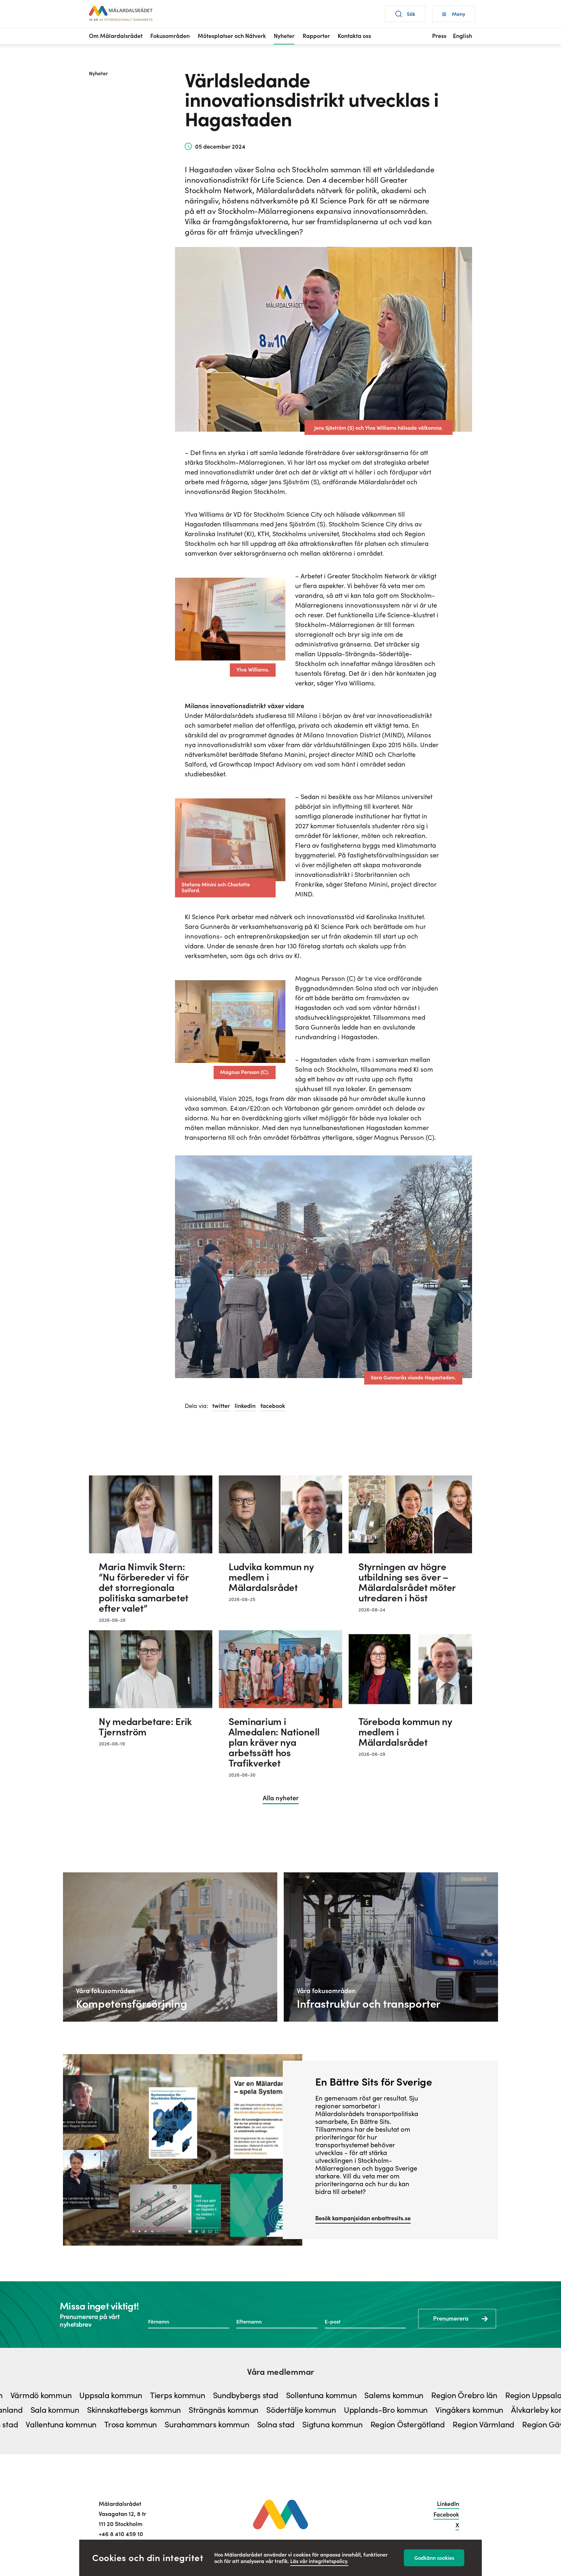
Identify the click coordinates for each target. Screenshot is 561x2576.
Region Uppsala (474, 2396)
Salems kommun (334, 2396)
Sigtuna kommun (271, 2425)
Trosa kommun (69, 2425)
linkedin (245, 1406)
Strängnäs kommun (285, 2410)
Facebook (446, 2514)
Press (439, 36)
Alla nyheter (281, 1799)
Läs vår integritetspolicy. (319, 2561)
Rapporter (316, 36)
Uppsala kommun (51, 2396)
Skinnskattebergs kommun (196, 2410)
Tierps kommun (118, 2396)
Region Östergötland (346, 2425)
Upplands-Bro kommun (447, 2410)
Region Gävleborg (493, 2425)
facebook (273, 1406)
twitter (221, 1406)
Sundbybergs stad (186, 2396)
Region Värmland (422, 2425)
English (462, 36)
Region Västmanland (47, 2410)
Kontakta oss (354, 36)
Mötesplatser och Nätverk (232, 36)
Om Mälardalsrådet (116, 36)
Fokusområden (170, 36)
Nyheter (284, 36)
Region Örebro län (405, 2396)
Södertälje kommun (363, 2410)
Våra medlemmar (280, 2372)
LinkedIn (448, 2504)
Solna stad (214, 2425)
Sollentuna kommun (261, 2396)
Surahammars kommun (145, 2425)
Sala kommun (117, 2410)
